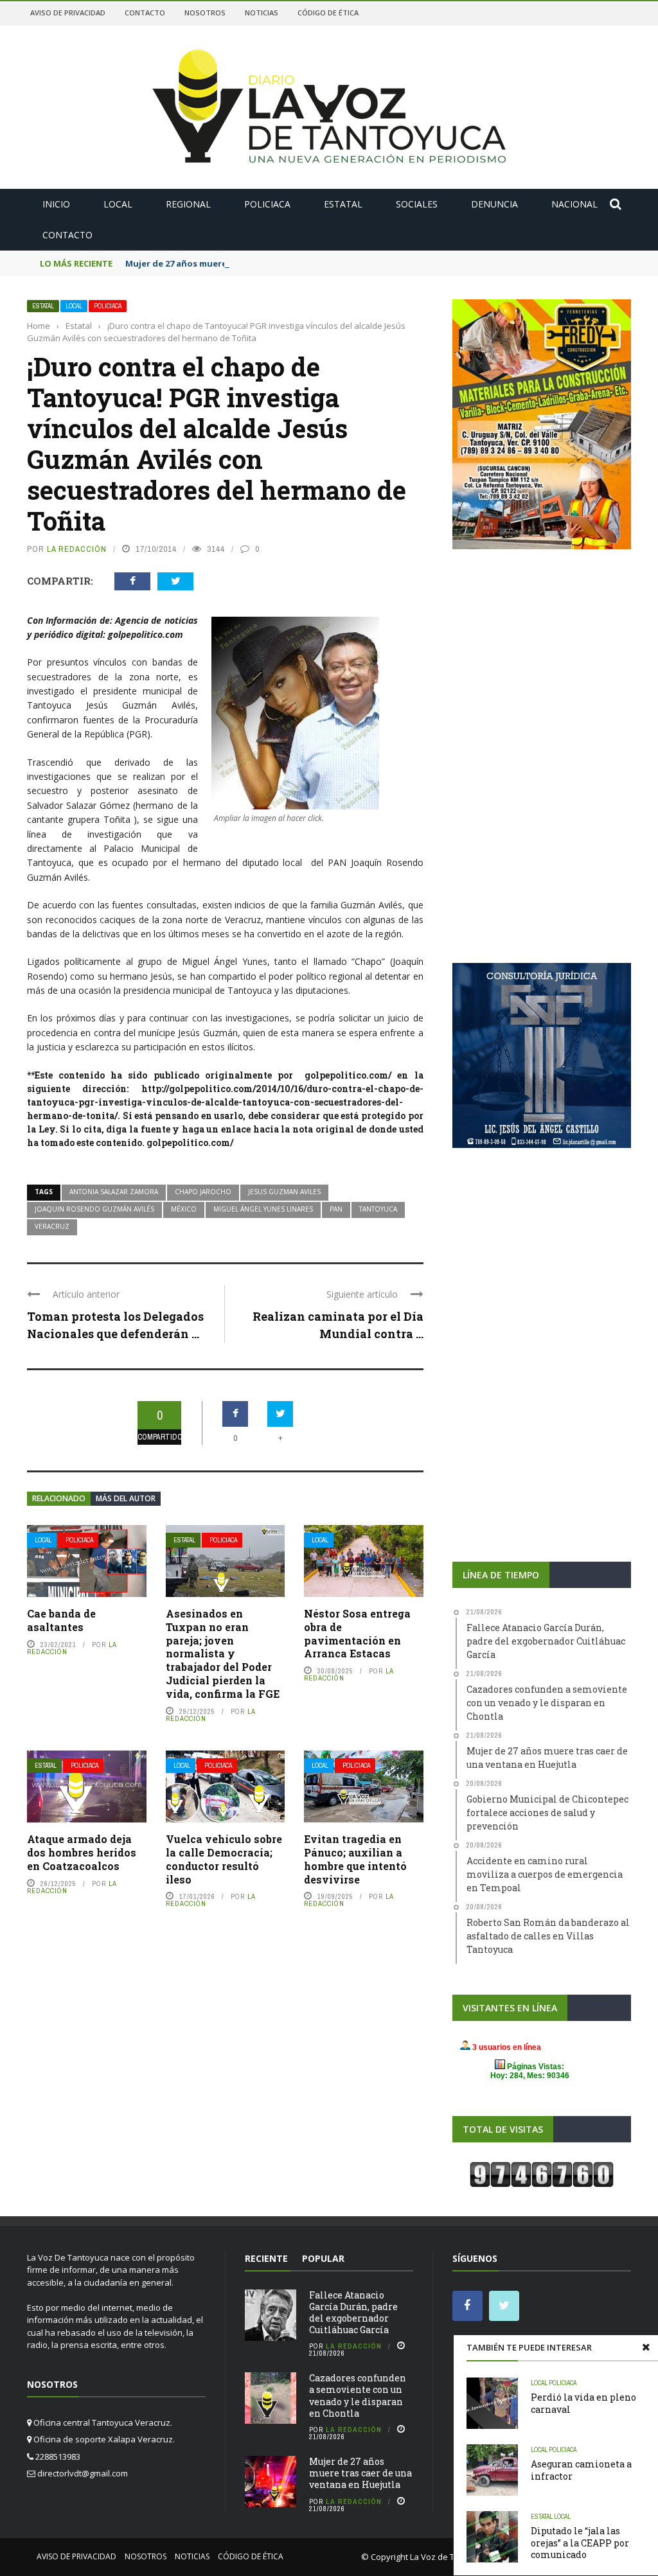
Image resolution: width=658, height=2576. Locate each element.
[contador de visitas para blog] (542, 2173)
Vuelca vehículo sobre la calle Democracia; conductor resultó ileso (224, 1859)
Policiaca (267, 204)
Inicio (56, 204)
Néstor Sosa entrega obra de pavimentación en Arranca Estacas (357, 1633)
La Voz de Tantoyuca (450, 2557)
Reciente (266, 2258)
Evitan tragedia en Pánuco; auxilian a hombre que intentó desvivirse (355, 1859)
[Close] (646, 2347)
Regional (188, 204)
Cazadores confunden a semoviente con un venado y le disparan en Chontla (358, 2395)
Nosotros (205, 13)
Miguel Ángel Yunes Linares (263, 1209)
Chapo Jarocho (203, 1192)
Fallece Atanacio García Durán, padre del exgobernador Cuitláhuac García (353, 2313)
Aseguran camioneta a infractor (581, 2470)
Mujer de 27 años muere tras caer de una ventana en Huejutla (257, 263)
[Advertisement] (542, 660)
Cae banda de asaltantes (61, 1620)
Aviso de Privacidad (68, 13)
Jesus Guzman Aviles (284, 1192)
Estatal (343, 204)
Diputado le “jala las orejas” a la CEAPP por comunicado (580, 2542)
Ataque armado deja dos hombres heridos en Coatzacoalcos (82, 1852)
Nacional (574, 204)
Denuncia (494, 204)
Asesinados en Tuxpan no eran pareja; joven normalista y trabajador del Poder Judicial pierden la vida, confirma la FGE (223, 1654)
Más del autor (126, 1498)
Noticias (262, 13)
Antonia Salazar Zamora (114, 1192)
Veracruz (52, 1226)
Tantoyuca (378, 1209)
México (184, 1209)
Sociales (417, 204)
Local (118, 204)
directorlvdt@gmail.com (83, 2473)
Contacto (145, 13)
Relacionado (59, 1498)
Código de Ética (328, 13)
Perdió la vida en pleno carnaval (583, 2403)
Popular (323, 2258)
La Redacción (77, 549)
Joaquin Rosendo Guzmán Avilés (94, 1209)
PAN (336, 1209)
